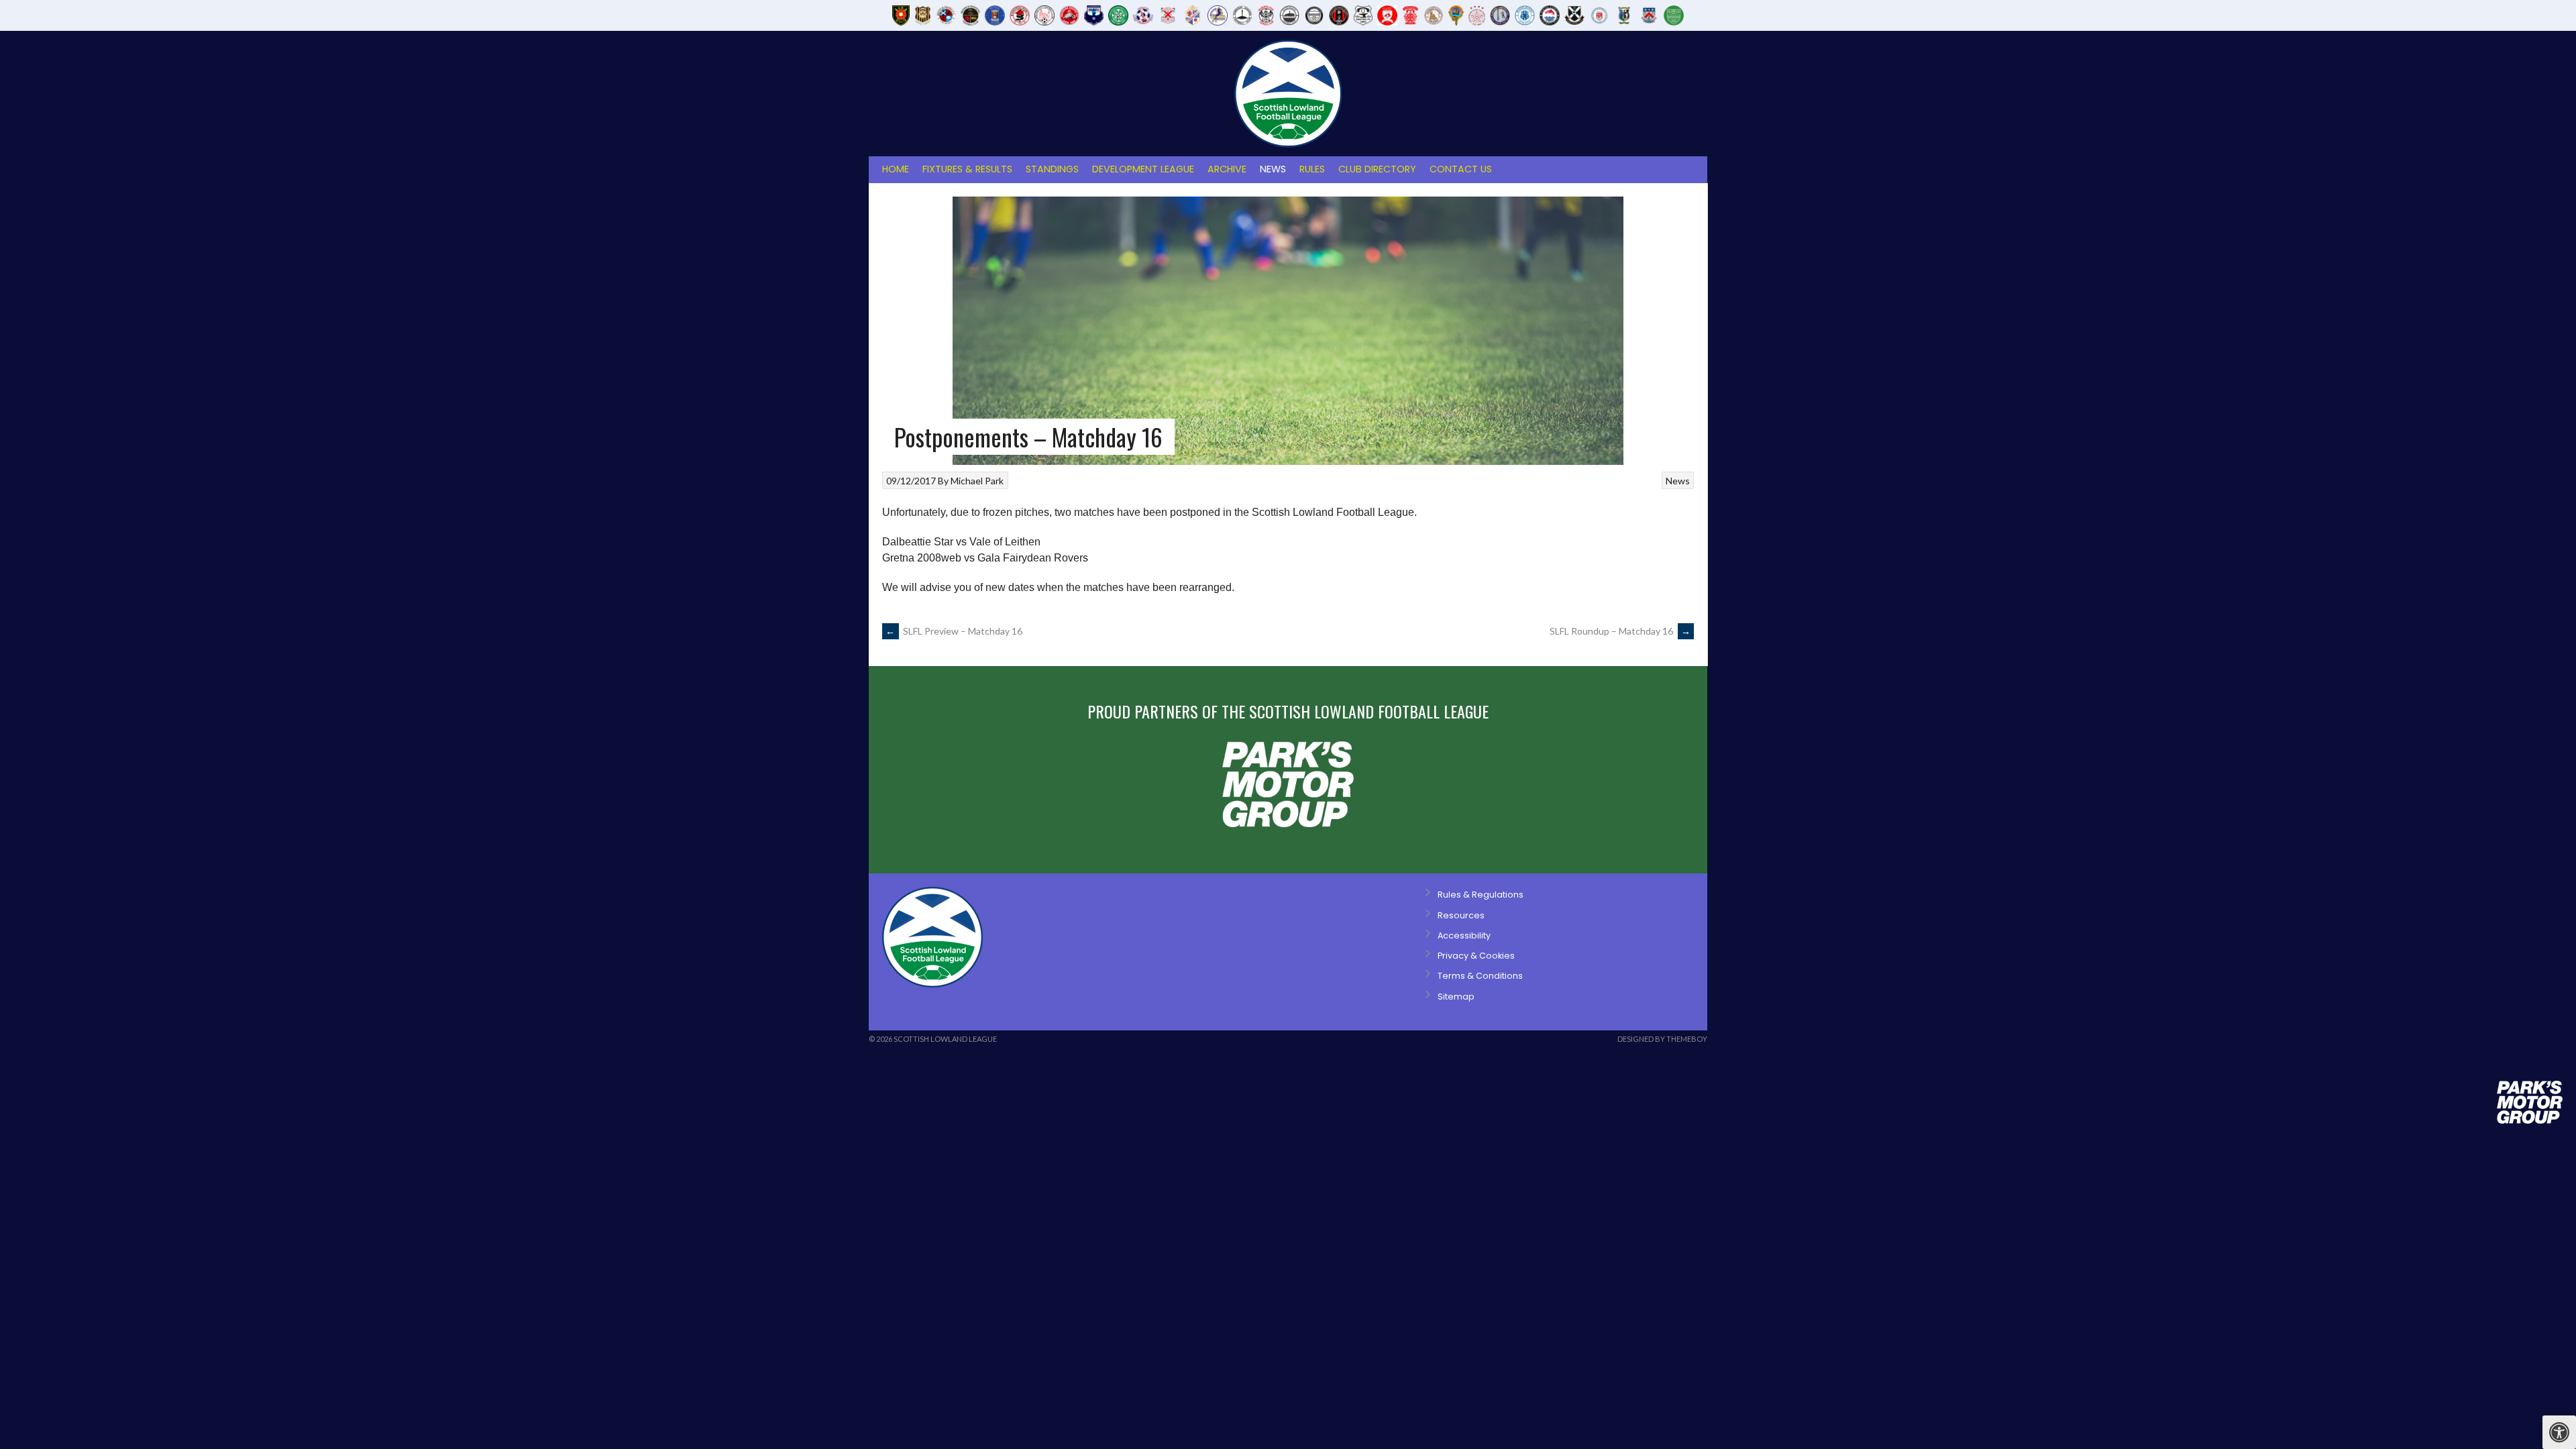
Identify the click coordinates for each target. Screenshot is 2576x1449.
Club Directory (1377, 169)
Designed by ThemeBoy (1662, 1039)
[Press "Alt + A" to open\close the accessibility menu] (2559, 1432)
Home (896, 169)
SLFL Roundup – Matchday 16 (1620, 631)
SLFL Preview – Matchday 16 (954, 631)
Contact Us (1461, 169)
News (1273, 169)
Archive (1227, 169)
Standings (1052, 169)
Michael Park (977, 481)
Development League (1143, 169)
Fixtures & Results (967, 169)
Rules (1312, 169)
